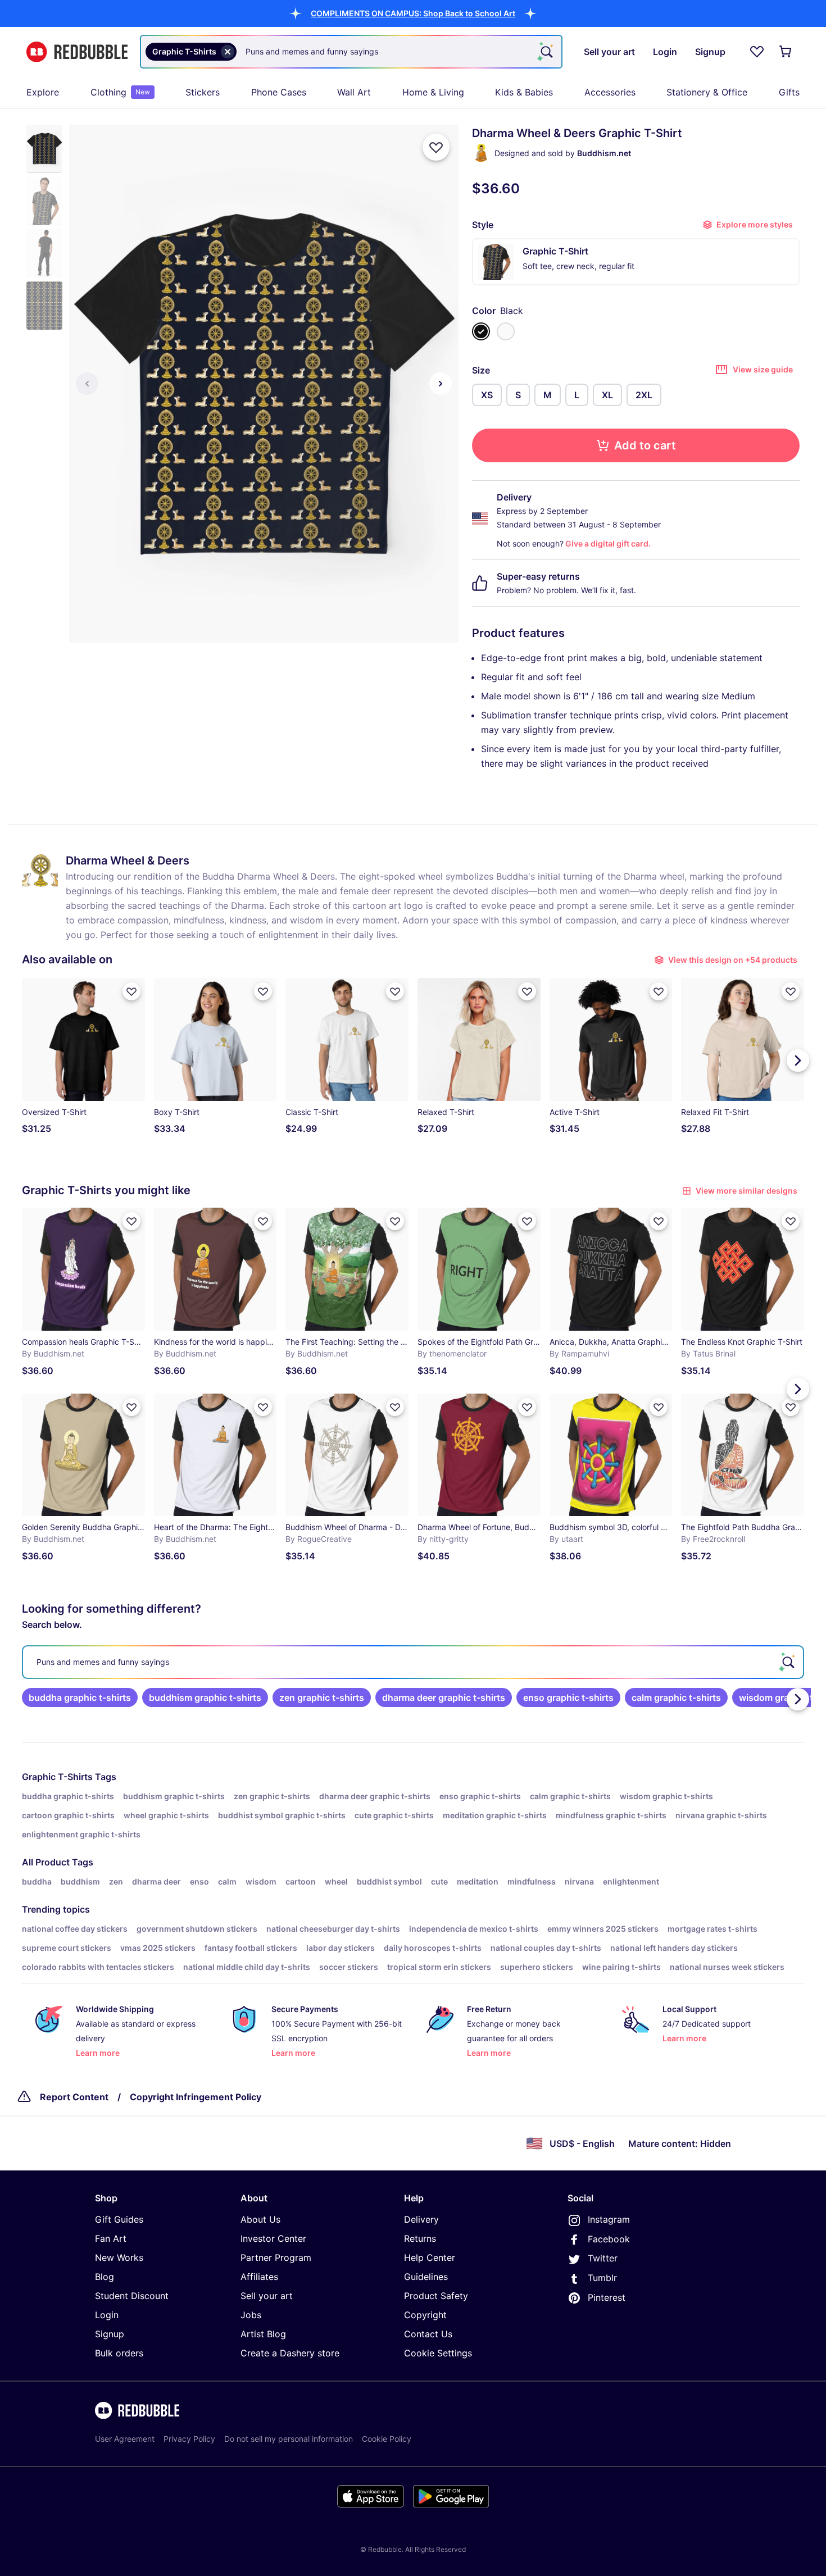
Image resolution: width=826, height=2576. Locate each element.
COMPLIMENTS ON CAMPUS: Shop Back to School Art (413, 13)
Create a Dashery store (290, 2353)
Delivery (421, 2219)
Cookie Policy (387, 2439)
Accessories (610, 92)
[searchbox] (413, 1662)
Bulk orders (119, 2353)
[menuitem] (43, 92)
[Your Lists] (757, 52)
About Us (260, 2219)
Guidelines (426, 2277)
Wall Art (354, 92)
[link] (80, 1697)
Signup (110, 2334)
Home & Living (433, 92)
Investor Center (273, 2238)
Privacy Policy (189, 2439)
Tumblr (602, 2278)
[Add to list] (436, 147)
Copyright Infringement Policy (196, 2097)
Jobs (251, 2315)
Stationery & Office (707, 92)
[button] (413, 13)
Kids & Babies (524, 92)
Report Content (74, 2097)
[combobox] (351, 52)
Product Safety (436, 2296)
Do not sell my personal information (289, 2439)
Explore (43, 92)
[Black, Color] (481, 331)
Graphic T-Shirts (57, 1777)
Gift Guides (119, 2219)
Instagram (609, 2219)
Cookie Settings (438, 2353)
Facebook (609, 2239)
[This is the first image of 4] (87, 384)
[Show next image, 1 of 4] (441, 384)
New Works (119, 2258)
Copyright (425, 2315)
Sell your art (267, 2296)
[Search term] (546, 52)
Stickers (203, 92)
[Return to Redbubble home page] (77, 52)
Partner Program (276, 2258)
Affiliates (259, 2277)
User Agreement (125, 2439)
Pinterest (607, 2297)
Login (107, 2315)
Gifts (789, 92)
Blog (105, 2277)
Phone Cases (279, 92)
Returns (420, 2238)
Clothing (120, 92)
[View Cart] (786, 52)
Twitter (603, 2258)
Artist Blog (263, 2334)
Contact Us (428, 2334)
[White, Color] (506, 331)
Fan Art (111, 2238)
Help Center (430, 2258)
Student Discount (132, 2296)
